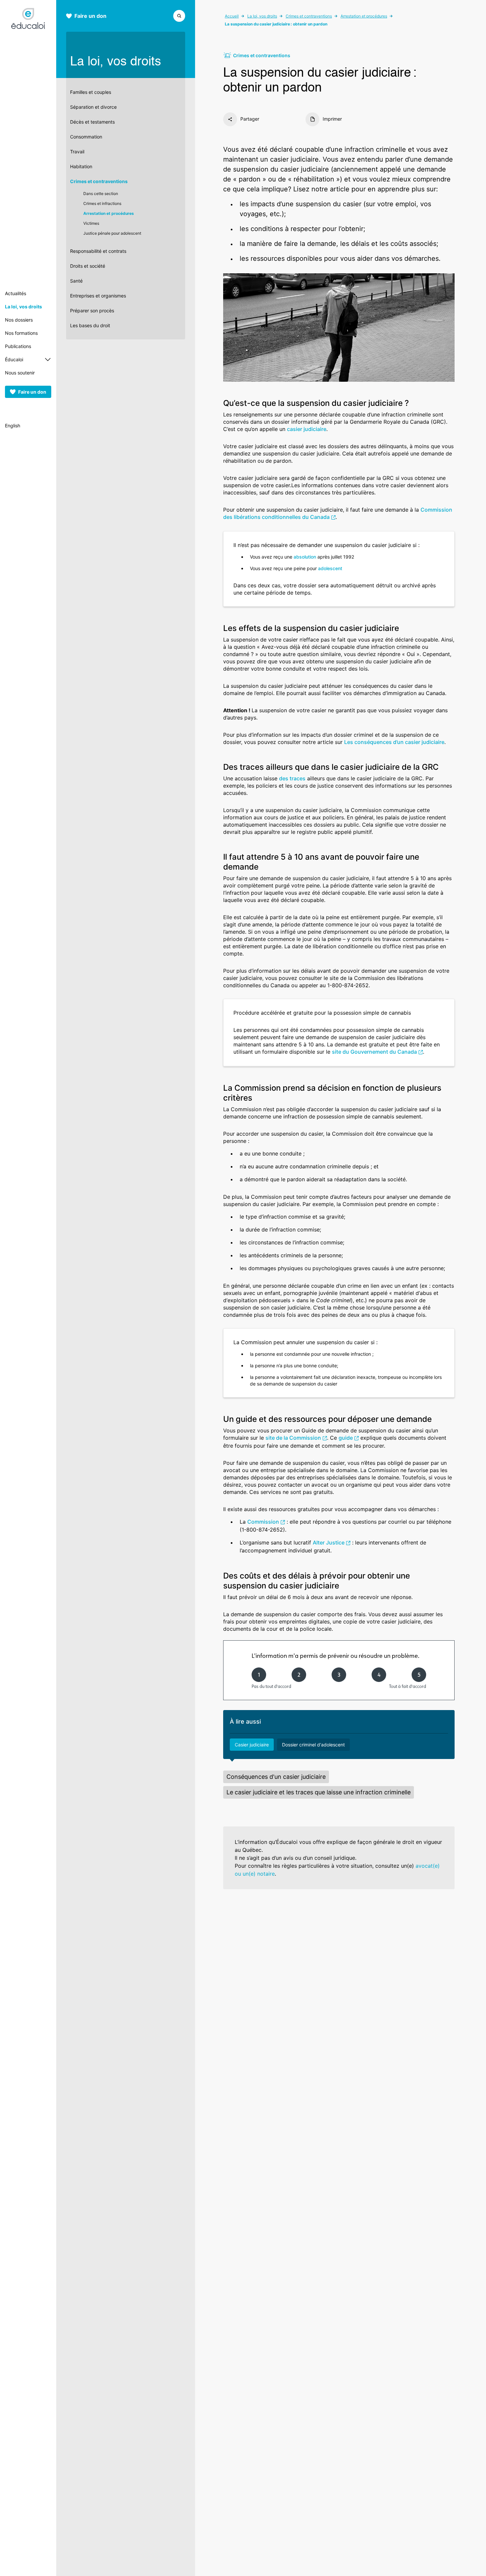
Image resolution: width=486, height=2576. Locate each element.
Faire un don (32, 392)
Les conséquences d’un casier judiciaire (394, 742)
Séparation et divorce (93, 107)
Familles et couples (91, 92)
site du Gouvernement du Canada (374, 1052)
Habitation (81, 166)
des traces (292, 778)
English (13, 426)
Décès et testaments (92, 122)
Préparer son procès (92, 311)
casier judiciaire (307, 429)
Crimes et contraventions (99, 181)
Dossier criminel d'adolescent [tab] (313, 1745)
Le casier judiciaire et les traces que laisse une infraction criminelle (319, 1792)
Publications (18, 346)
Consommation (86, 137)
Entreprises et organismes (98, 296)
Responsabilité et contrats (98, 251)
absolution (305, 557)
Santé (76, 281)
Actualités (16, 293)
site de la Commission (293, 1438)
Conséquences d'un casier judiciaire (276, 1777)
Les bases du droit (90, 325)
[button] (179, 15)
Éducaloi (14, 359)
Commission (263, 1522)
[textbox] (339, 231)
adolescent (330, 568)
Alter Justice (329, 1542)
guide (346, 1438)
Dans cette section (101, 194)
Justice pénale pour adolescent (112, 233)
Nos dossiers (19, 320)
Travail (77, 152)
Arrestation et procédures (109, 213)
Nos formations (21, 333)
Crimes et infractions (102, 203)
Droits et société (88, 266)
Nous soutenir (20, 373)
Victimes (91, 223)
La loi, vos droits (23, 307)
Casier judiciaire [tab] (252, 1745)
